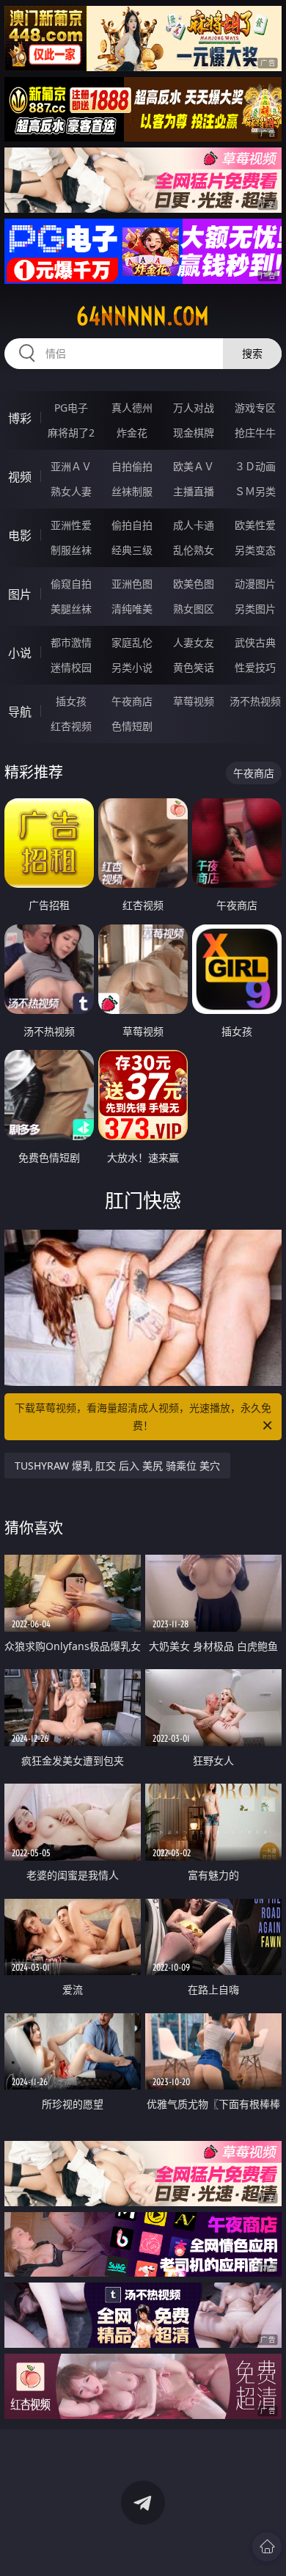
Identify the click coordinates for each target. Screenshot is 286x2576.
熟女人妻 (71, 491)
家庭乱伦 (132, 642)
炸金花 (132, 433)
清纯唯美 (132, 609)
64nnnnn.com (143, 316)
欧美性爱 (255, 525)
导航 (20, 712)
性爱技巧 (255, 667)
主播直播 (194, 491)
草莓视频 (194, 701)
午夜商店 (132, 701)
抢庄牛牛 (255, 433)
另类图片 (255, 609)
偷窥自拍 (71, 584)
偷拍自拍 (132, 525)
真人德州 (132, 408)
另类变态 (255, 550)
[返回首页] (267, 2547)
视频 (20, 477)
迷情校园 (71, 667)
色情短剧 (132, 726)
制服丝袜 (71, 550)
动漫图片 (255, 584)
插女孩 (71, 701)
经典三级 (132, 550)
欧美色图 (194, 584)
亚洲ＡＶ (71, 466)
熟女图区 (194, 609)
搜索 (252, 353)
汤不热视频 (255, 701)
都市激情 (71, 642)
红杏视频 (71, 726)
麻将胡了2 (71, 433)
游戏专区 (255, 408)
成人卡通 (194, 525)
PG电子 (71, 408)
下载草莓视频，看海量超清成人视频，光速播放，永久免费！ (143, 1416)
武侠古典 (255, 642)
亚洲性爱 (71, 525)
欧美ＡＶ (194, 466)
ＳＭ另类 (255, 491)
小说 (20, 653)
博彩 (20, 418)
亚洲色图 (132, 584)
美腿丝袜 (71, 609)
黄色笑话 (194, 667)
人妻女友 (194, 642)
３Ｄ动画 (255, 466)
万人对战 (194, 408)
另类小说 (132, 667)
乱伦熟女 (194, 550)
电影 (20, 536)
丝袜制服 (132, 491)
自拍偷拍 (132, 466)
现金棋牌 (194, 433)
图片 (20, 594)
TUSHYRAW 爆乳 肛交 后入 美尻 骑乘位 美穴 (117, 1466)
